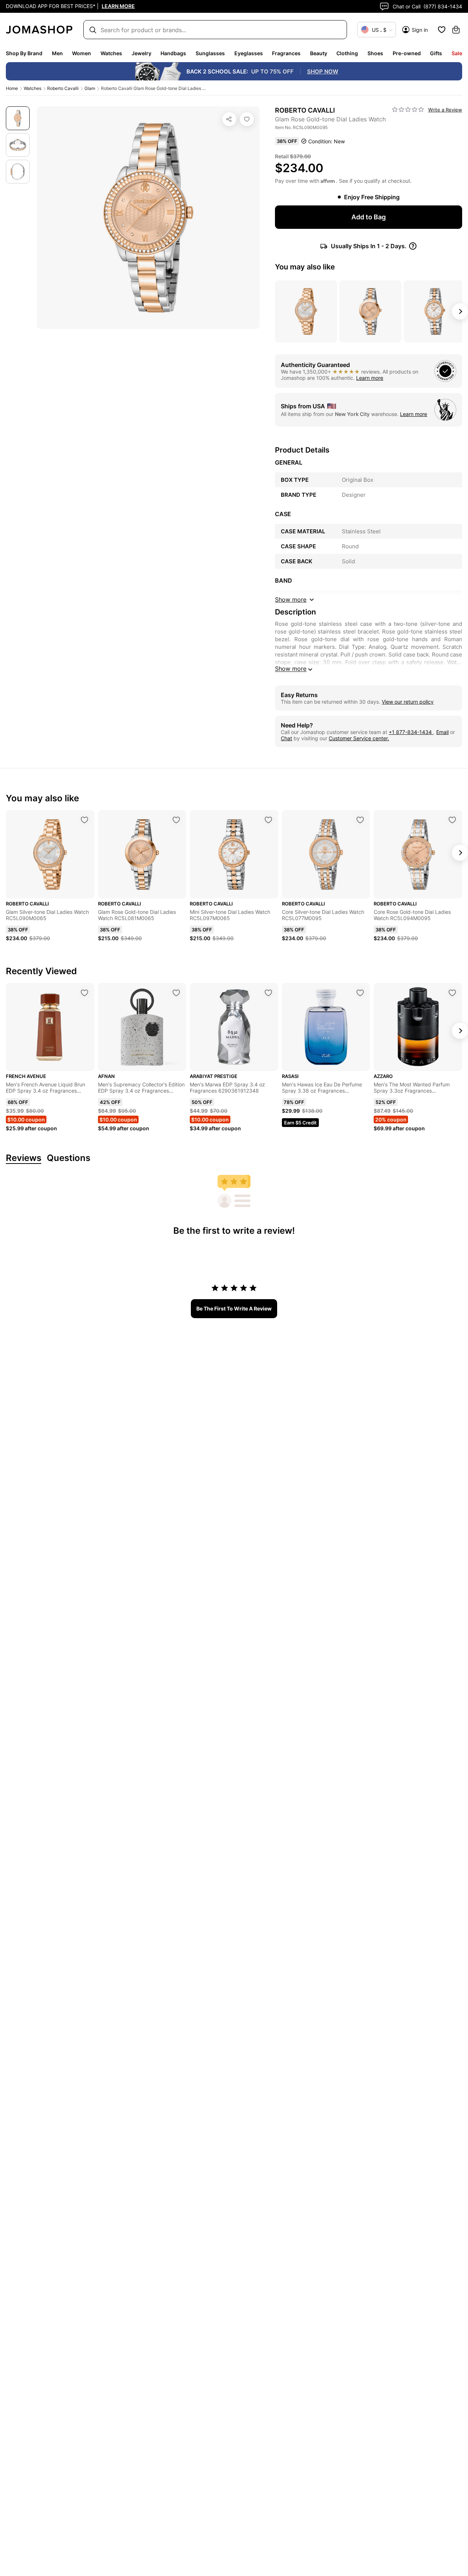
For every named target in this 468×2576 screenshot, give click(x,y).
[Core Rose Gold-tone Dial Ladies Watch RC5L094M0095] (452, 820)
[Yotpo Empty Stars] (408, 110)
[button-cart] (456, 30)
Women (82, 53)
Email (442, 732)
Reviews (24, 1158)
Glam (90, 88)
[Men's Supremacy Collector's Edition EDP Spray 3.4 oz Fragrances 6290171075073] (176, 993)
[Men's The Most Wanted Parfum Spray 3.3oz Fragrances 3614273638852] (452, 993)
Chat (286, 738)
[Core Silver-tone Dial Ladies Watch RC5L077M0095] (360, 820)
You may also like (305, 267)
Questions (69, 1158)
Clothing (347, 53)
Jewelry (141, 53)
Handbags (173, 53)
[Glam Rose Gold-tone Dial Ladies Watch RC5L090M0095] (247, 119)
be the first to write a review (234, 1308)
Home (12, 88)
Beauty (319, 53)
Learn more (370, 378)
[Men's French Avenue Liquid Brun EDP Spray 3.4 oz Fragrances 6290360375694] (84, 993)
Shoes (375, 53)
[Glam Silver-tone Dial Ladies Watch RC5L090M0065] (84, 820)
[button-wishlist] (442, 30)
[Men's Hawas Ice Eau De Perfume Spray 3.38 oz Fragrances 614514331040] (360, 993)
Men (57, 53)
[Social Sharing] (229, 119)
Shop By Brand (24, 53)
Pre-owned (407, 53)
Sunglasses (210, 53)
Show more (291, 669)
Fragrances (286, 53)
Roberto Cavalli (63, 88)
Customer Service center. (359, 738)
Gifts (436, 53)
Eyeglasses (249, 53)
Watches (111, 53)
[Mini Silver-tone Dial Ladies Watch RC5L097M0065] (268, 820)
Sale (457, 53)
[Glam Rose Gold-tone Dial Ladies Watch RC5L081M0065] (176, 820)
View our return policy (408, 702)
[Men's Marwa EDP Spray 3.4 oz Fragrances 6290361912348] (268, 993)
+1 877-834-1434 (411, 732)
